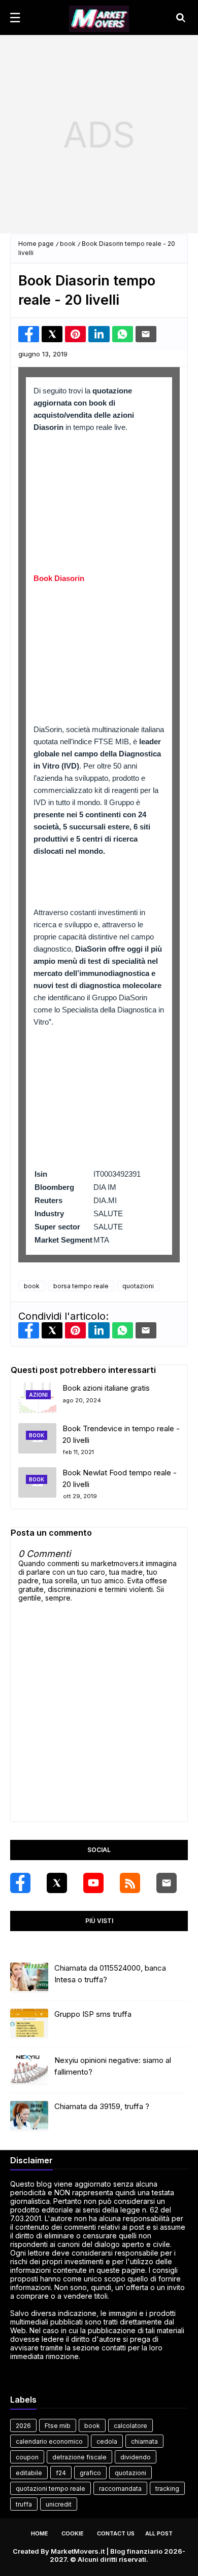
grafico (90, 2473)
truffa (24, 2504)
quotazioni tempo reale (51, 2489)
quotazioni (138, 1286)
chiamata (144, 2441)
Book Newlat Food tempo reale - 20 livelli (120, 1478)
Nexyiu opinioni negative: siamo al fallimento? (113, 2066)
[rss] (130, 1883)
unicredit (59, 2504)
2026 (23, 2426)
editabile (29, 2473)
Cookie (73, 2533)
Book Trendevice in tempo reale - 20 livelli (121, 1434)
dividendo (136, 2457)
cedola (107, 2441)
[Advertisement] (99, 134)
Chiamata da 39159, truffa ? (102, 2106)
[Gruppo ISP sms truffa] (29, 2024)
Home (40, 2533)
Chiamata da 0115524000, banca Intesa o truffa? (110, 1974)
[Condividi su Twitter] (52, 334)
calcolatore (130, 2426)
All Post (159, 2533)
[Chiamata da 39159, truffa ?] (29, 2116)
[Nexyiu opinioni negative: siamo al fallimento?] (29, 2070)
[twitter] (57, 1883)
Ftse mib (58, 2426)
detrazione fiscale (79, 2457)
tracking (167, 2489)
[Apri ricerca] (181, 18)
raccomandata (120, 2489)
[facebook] (20, 1883)
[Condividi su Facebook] (29, 334)
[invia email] (146, 334)
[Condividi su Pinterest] (75, 334)
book (68, 244)
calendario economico (49, 2441)
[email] (167, 1883)
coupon (27, 2457)
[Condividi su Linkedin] (99, 334)
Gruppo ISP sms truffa (93, 2014)
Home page (36, 244)
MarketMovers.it (78, 2551)
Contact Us (116, 2533)
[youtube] (93, 1883)
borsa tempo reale (81, 1286)
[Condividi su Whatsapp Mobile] (123, 334)
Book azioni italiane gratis (106, 1388)
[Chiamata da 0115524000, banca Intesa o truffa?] (29, 1978)
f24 (61, 2473)
